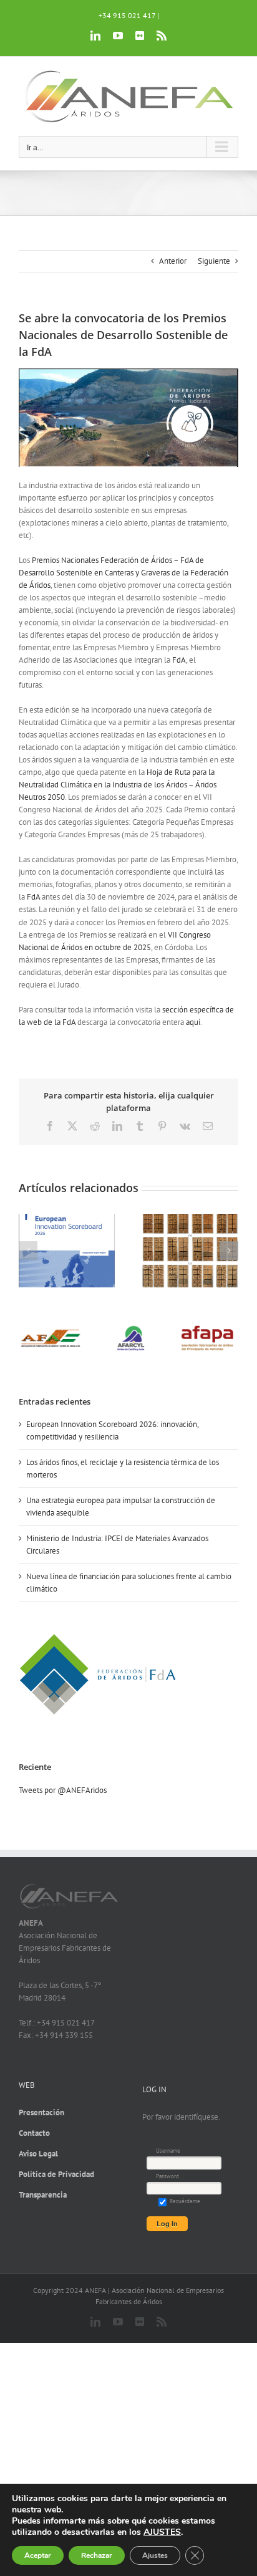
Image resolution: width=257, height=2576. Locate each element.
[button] (28, 1251)
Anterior (173, 261)
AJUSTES (162, 2532)
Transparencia (43, 2195)
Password (167, 2176)
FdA (179, 660)
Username (168, 2151)
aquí (193, 1022)
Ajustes (155, 2555)
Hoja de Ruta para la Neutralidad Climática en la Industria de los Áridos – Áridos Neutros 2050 (118, 785)
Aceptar (38, 2555)
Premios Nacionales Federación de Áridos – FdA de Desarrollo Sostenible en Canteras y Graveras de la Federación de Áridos (124, 573)
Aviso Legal (38, 2154)
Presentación (41, 2112)
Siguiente (214, 261)
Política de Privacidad (56, 2174)
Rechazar (97, 2555)
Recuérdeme (184, 2201)
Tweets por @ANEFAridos (63, 1790)
